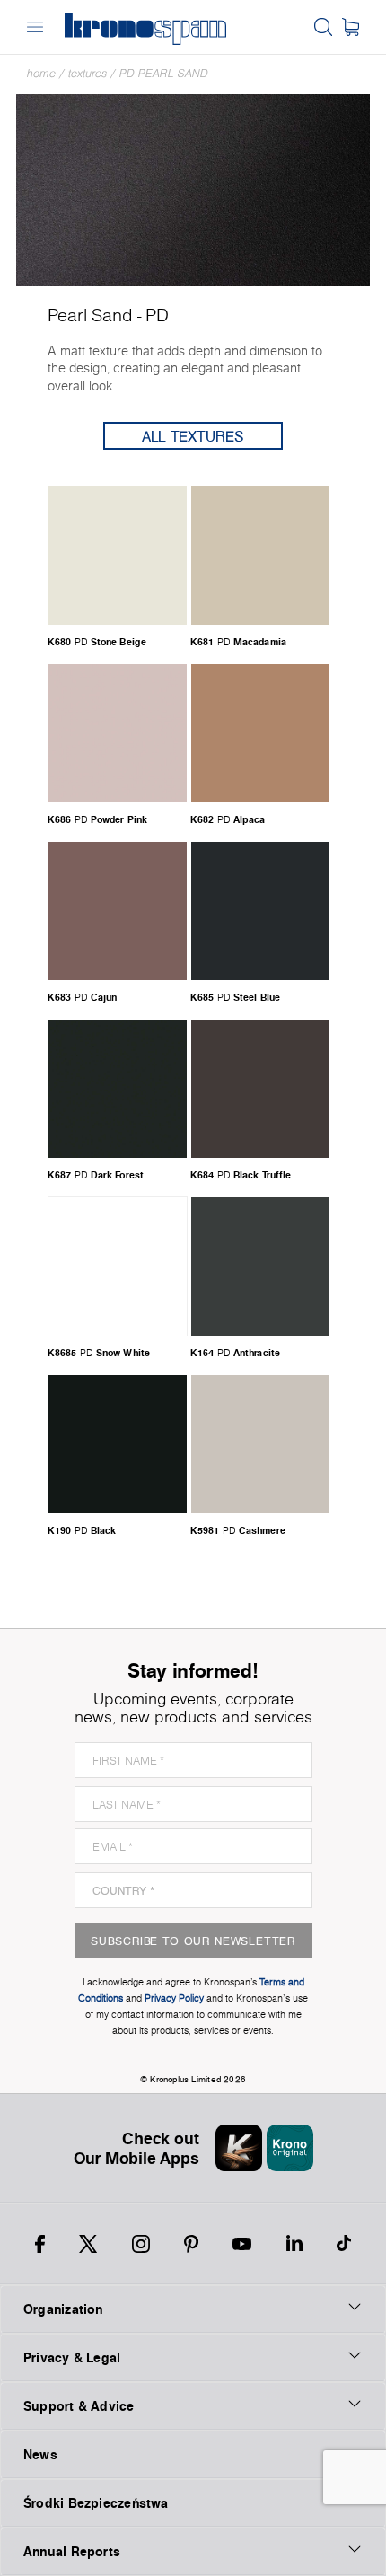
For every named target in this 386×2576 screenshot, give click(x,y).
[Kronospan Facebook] (40, 2244)
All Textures (193, 436)
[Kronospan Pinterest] (191, 2244)
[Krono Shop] (351, 27)
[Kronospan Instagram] (141, 2244)
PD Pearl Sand (164, 73)
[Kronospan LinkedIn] (294, 2244)
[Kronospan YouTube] (242, 2244)
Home (41, 73)
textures (88, 73)
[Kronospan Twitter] (88, 2244)
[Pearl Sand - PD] (193, 189)
